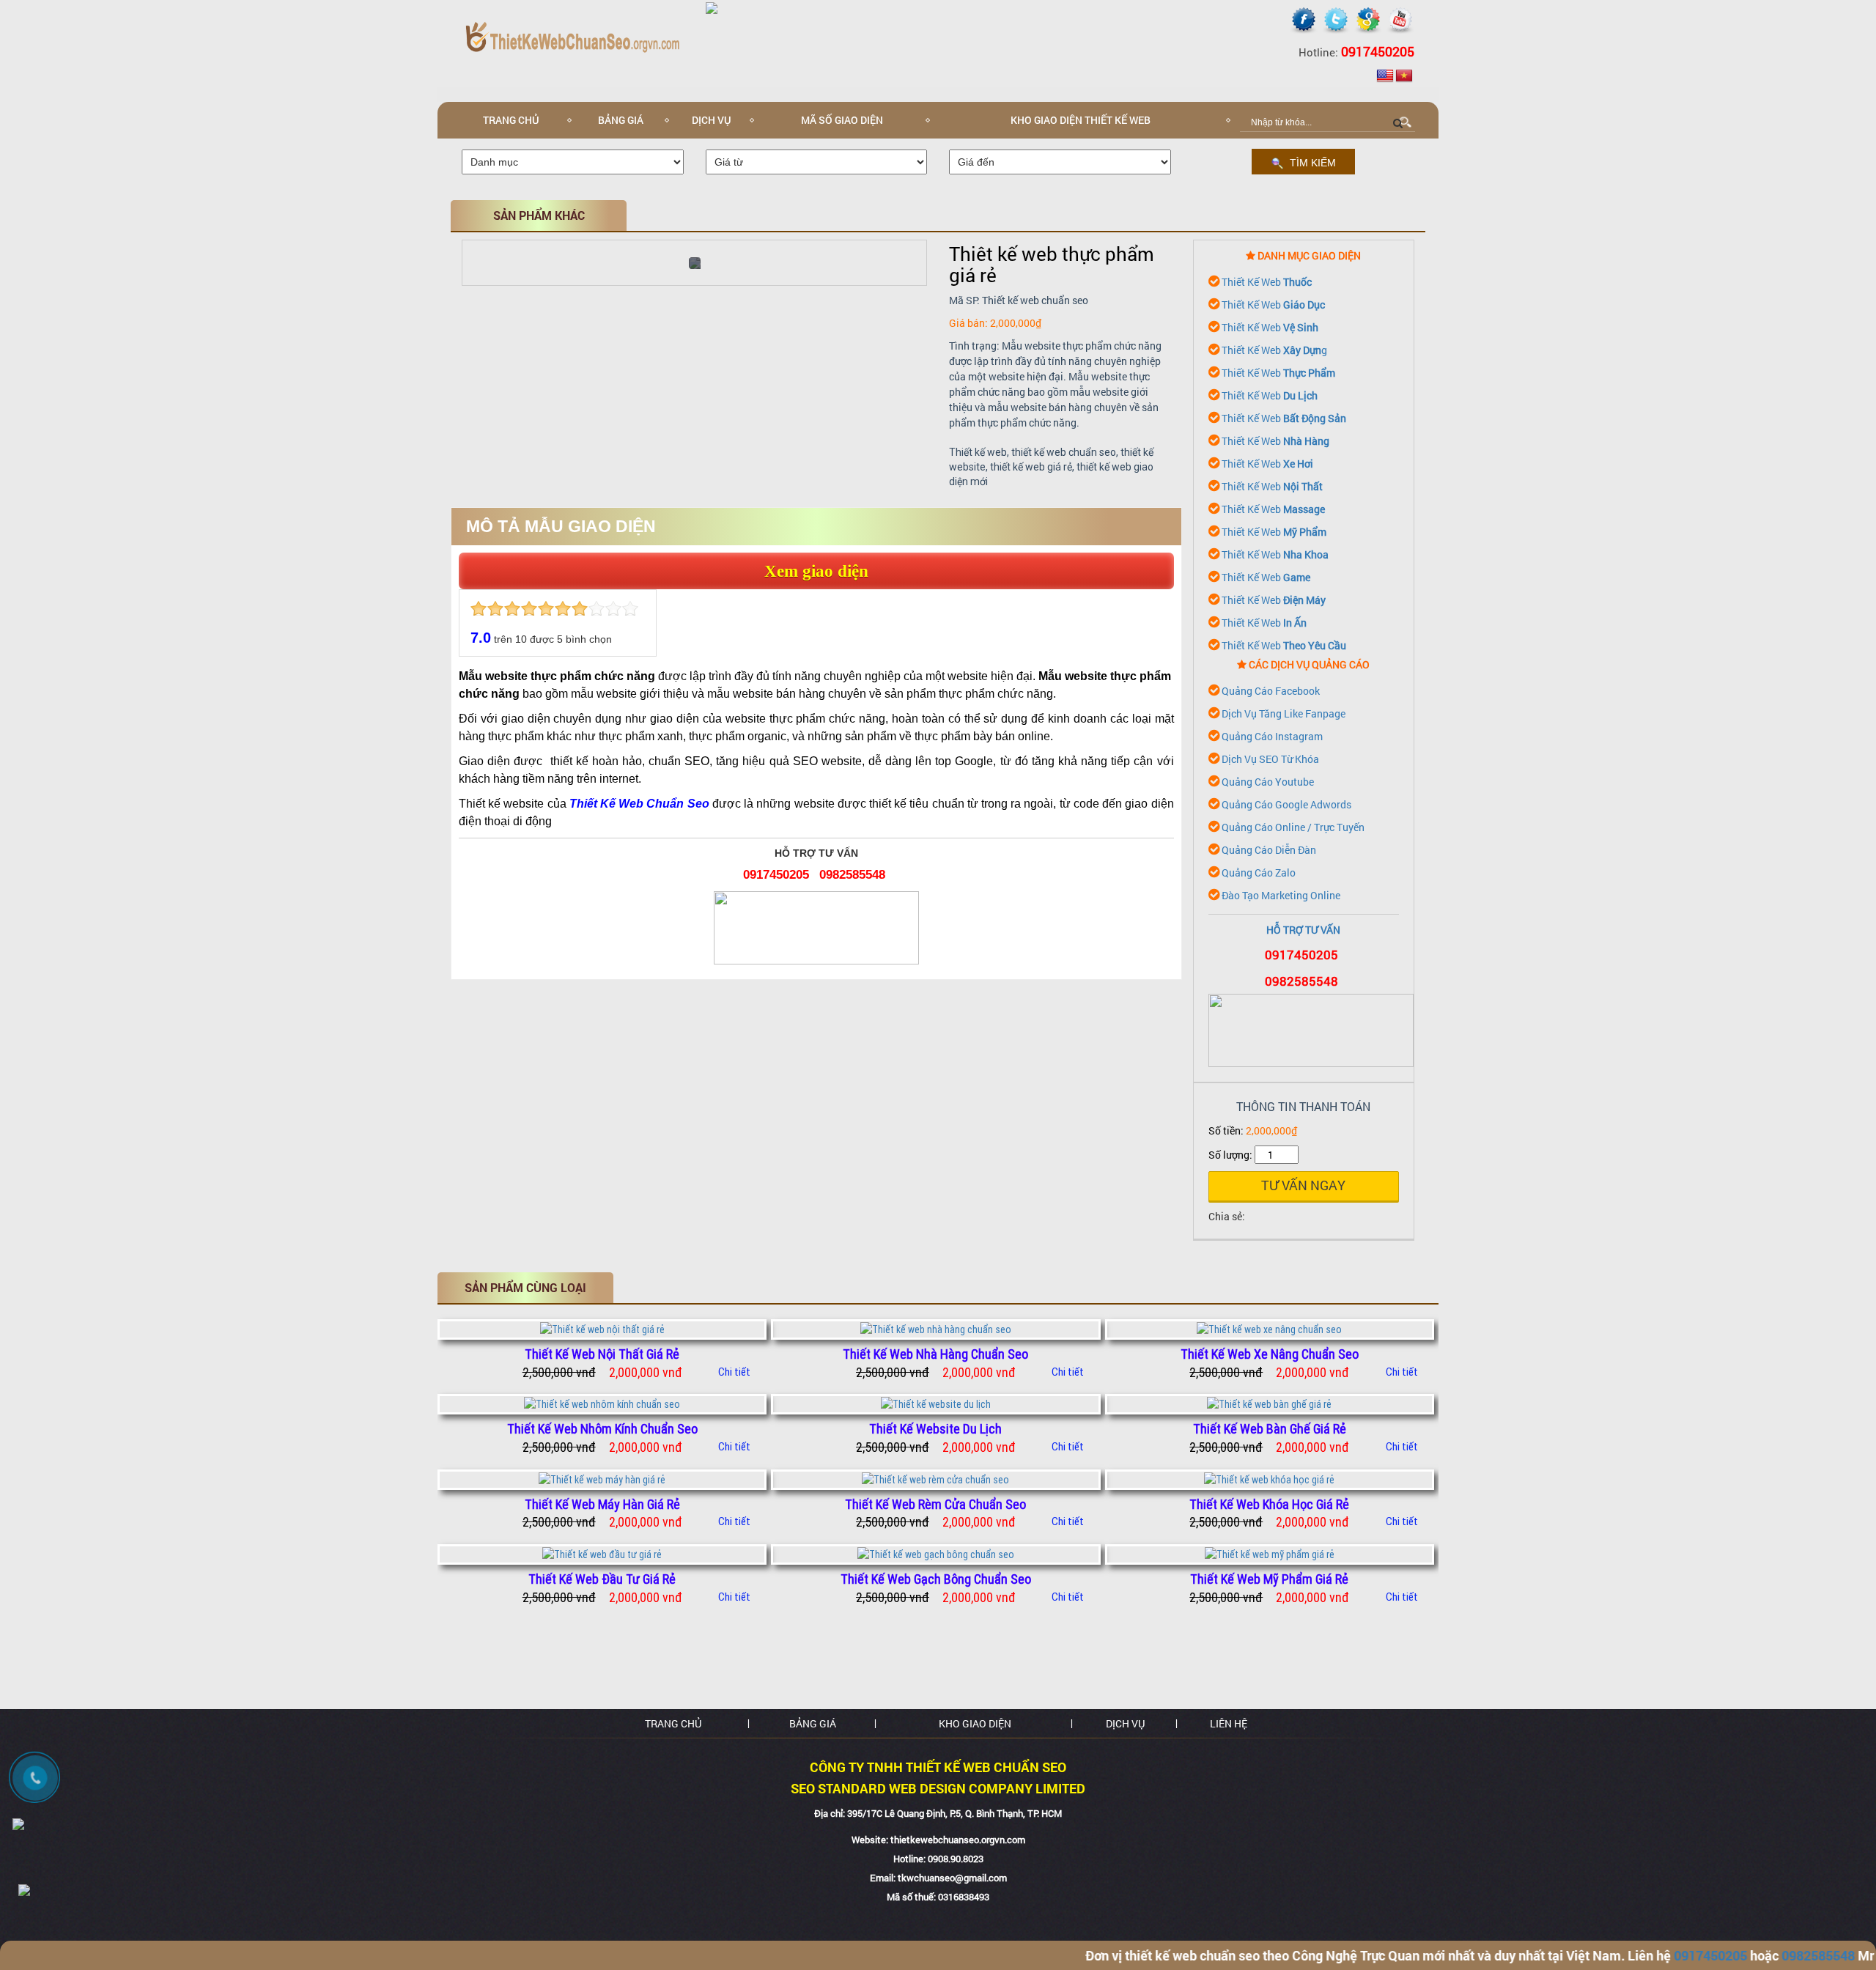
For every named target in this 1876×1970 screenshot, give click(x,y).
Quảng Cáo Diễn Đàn (1269, 850)
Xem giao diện (816, 571)
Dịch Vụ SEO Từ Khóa (1270, 759)
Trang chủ (511, 120)
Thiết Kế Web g (1274, 350)
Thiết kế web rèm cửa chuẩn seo (935, 1504)
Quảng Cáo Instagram (1272, 736)
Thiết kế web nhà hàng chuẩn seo (935, 1354)
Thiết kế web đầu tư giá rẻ (602, 1579)
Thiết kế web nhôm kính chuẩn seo (602, 1429)
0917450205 (776, 875)
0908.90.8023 (956, 1859)
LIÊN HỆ (1229, 1723)
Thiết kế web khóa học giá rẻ (1269, 1504)
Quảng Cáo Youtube (1268, 782)
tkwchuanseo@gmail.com (952, 1878)
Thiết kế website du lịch (935, 1429)
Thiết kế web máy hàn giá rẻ (602, 1504)
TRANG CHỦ (673, 1723)
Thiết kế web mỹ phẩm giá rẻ (1269, 1579)
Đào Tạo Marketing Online (1281, 895)
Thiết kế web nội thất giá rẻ (602, 1354)
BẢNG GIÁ (621, 120)
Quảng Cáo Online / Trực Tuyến (1293, 827)
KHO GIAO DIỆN (975, 1723)
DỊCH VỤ (712, 120)
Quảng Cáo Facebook (1271, 691)
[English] (1385, 76)
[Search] (1398, 122)
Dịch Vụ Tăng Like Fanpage (1284, 713)
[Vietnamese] (1404, 76)
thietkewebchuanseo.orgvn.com (958, 1840)
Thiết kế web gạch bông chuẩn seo (936, 1579)
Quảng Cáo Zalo (1259, 873)
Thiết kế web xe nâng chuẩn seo (1270, 1354)
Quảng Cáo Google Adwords (1286, 804)
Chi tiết (734, 1372)
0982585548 (852, 875)
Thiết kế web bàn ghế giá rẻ (1270, 1429)
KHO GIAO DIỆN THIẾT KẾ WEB (1081, 120)
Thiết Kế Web (1267, 282)
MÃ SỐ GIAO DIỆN (842, 120)
